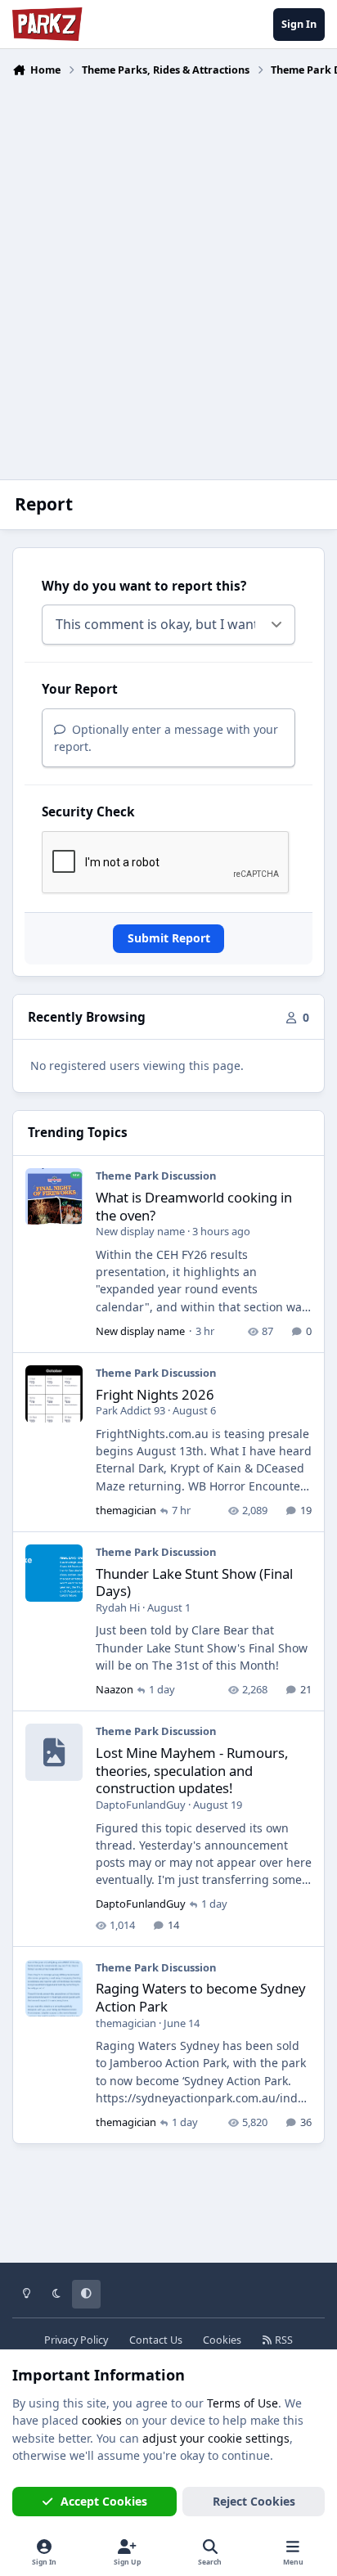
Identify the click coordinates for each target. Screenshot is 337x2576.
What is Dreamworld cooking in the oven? (194, 1206)
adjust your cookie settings (216, 2438)
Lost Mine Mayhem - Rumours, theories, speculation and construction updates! (192, 1770)
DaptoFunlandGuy (141, 1805)
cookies (102, 2420)
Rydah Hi (118, 1607)
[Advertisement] (168, 268)
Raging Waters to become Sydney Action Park (201, 1997)
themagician (126, 1510)
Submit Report (169, 938)
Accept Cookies (104, 2501)
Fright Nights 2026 (155, 1394)
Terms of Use (243, 2403)
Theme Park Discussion (156, 1176)
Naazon (115, 1689)
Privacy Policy (76, 2340)
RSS (283, 2340)
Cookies (222, 2340)
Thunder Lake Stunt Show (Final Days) (194, 1582)
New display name (140, 1231)
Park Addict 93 (130, 1410)
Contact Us (156, 2340)
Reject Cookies (254, 2501)
